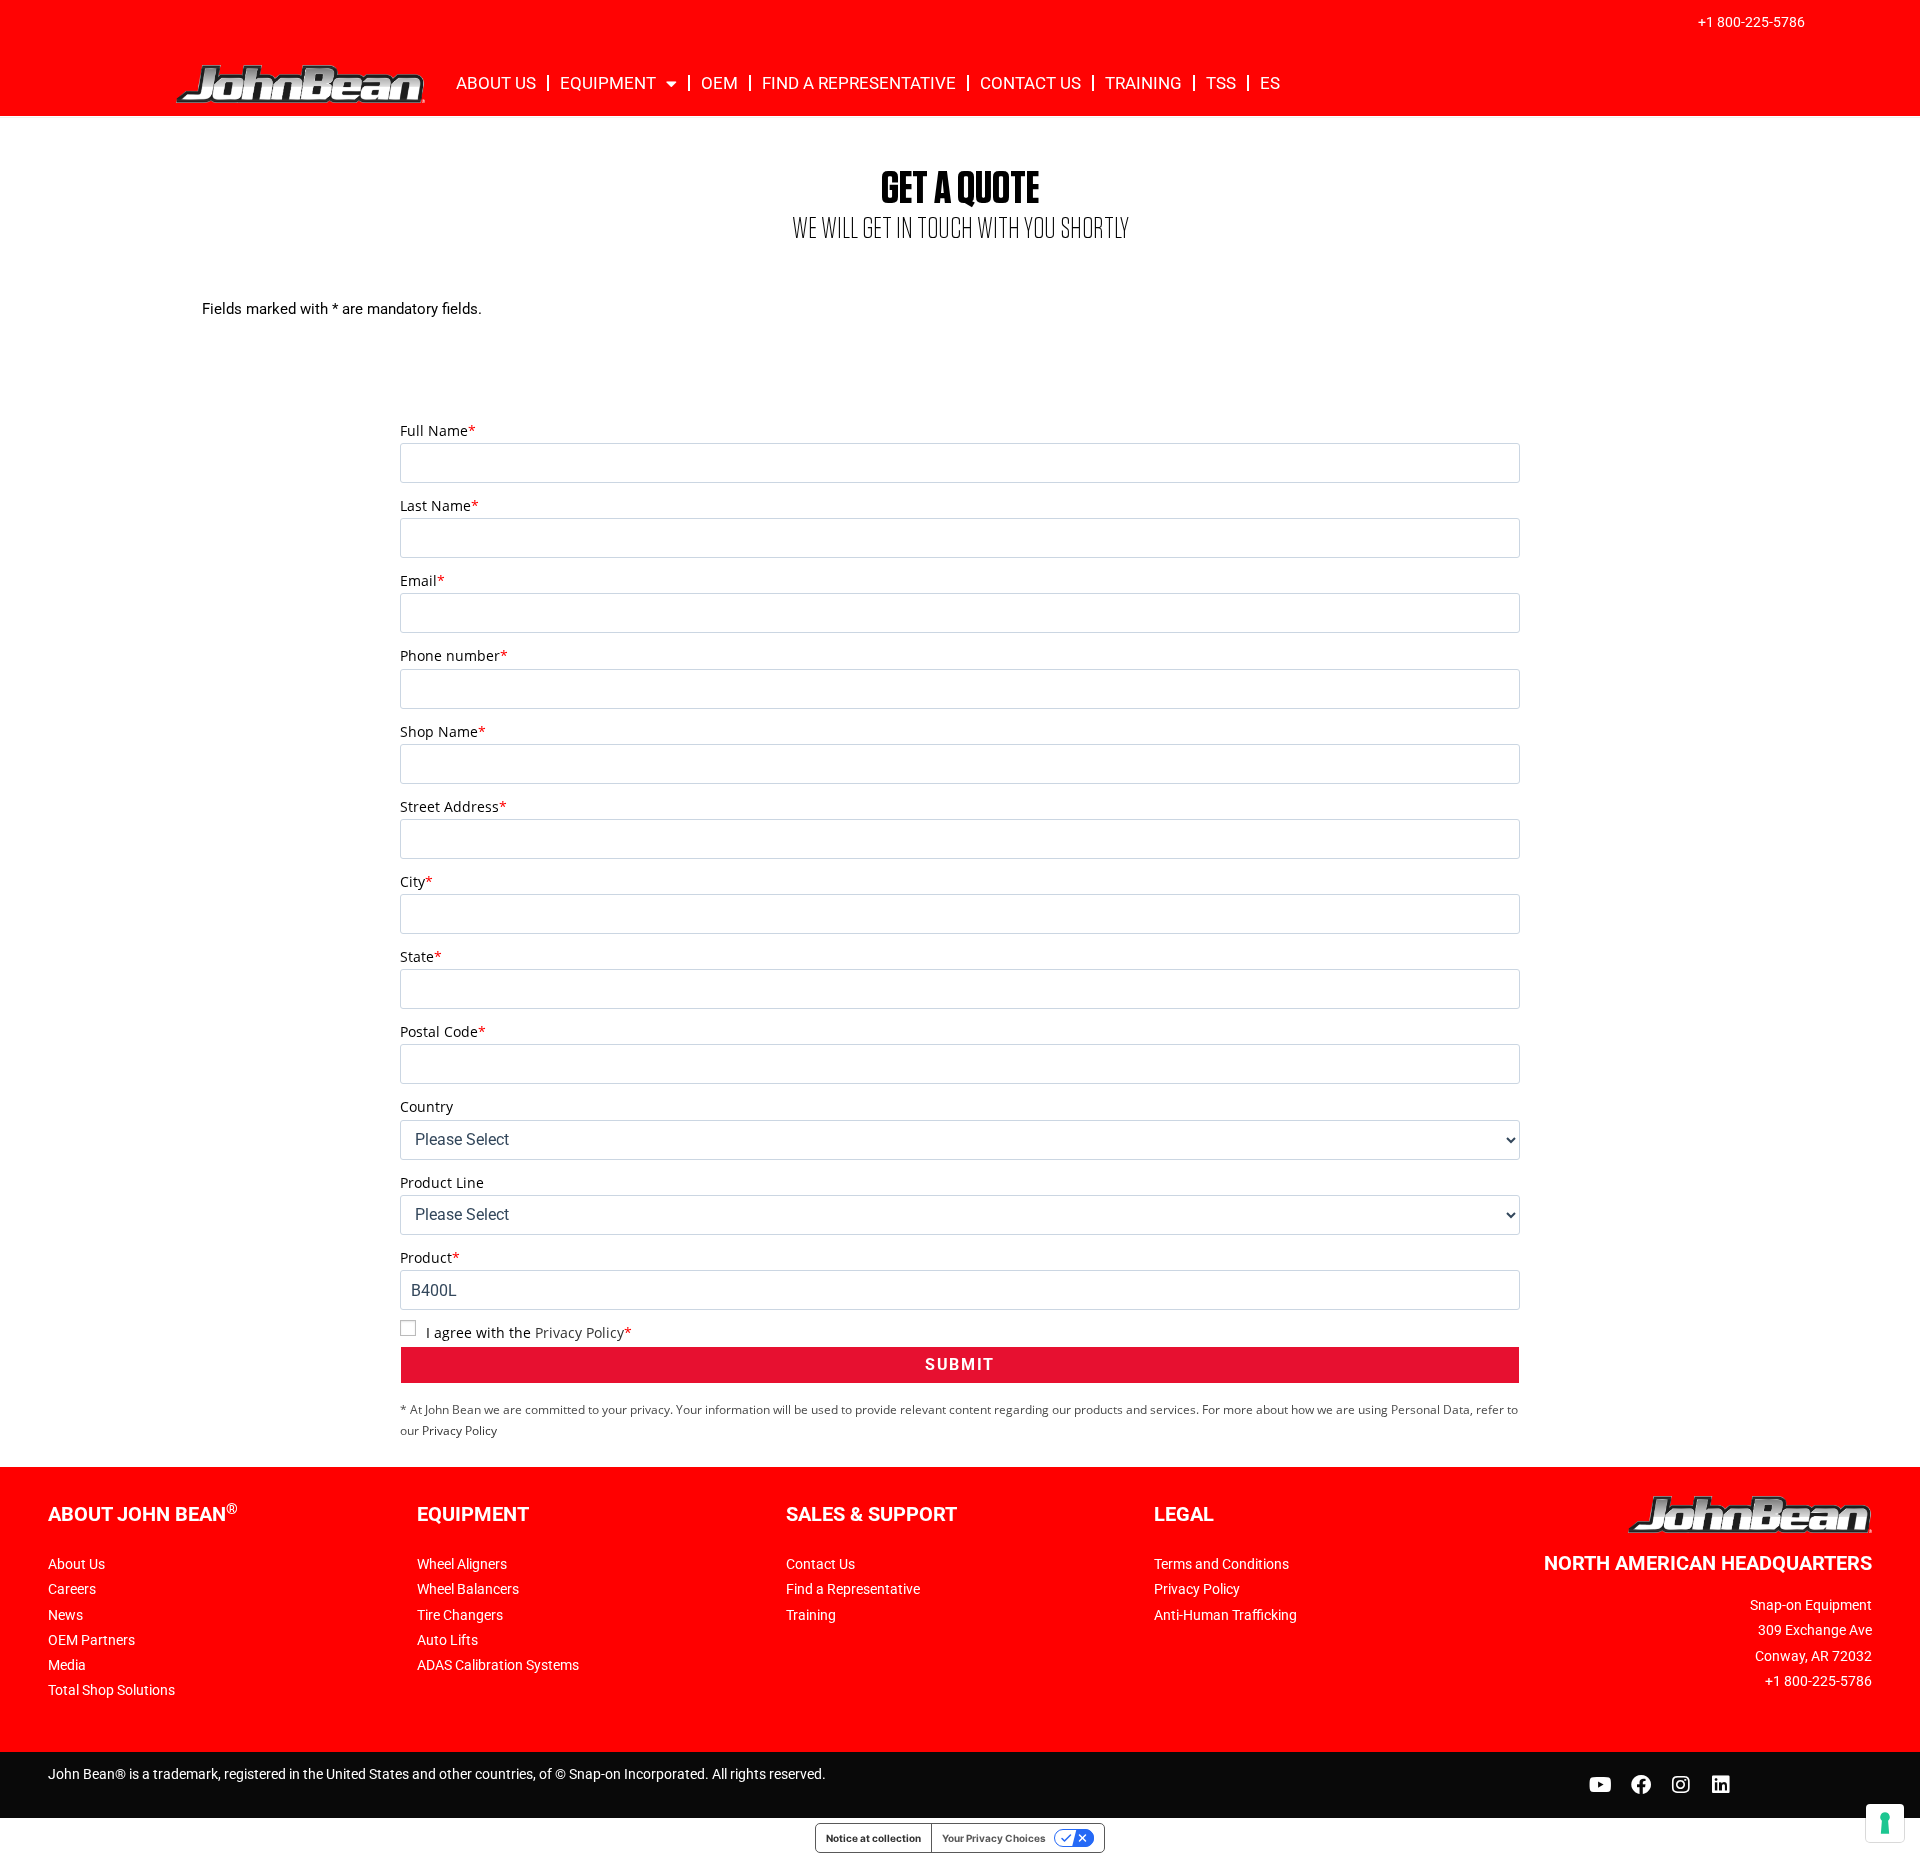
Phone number (454, 655)
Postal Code (443, 1031)
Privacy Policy (579, 1332)
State (421, 956)
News (65, 1615)
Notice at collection (873, 1838)
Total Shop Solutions (111, 1690)
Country (426, 1106)
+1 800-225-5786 (1751, 22)
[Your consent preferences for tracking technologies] (1885, 1823)
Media (67, 1665)
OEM (719, 83)
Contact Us (1030, 83)
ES (1270, 83)
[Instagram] (1681, 1785)
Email (422, 580)
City (416, 881)
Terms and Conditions (1221, 1564)
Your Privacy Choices (994, 1838)
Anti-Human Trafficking (1225, 1615)
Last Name (439, 505)
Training (1143, 83)
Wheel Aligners (462, 1564)
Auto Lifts (447, 1640)
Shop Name (443, 731)
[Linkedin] (1721, 1785)
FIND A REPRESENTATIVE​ (859, 83)
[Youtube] (1601, 1785)
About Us (496, 83)
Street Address (453, 806)
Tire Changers (460, 1615)
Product (430, 1257)
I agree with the (529, 1332)
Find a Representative (853, 1589)
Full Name (438, 430)
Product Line (442, 1182)
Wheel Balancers (468, 1589)
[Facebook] (1641, 1785)
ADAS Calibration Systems (498, 1665)
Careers (72, 1589)
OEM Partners (91, 1640)
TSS (1221, 83)
